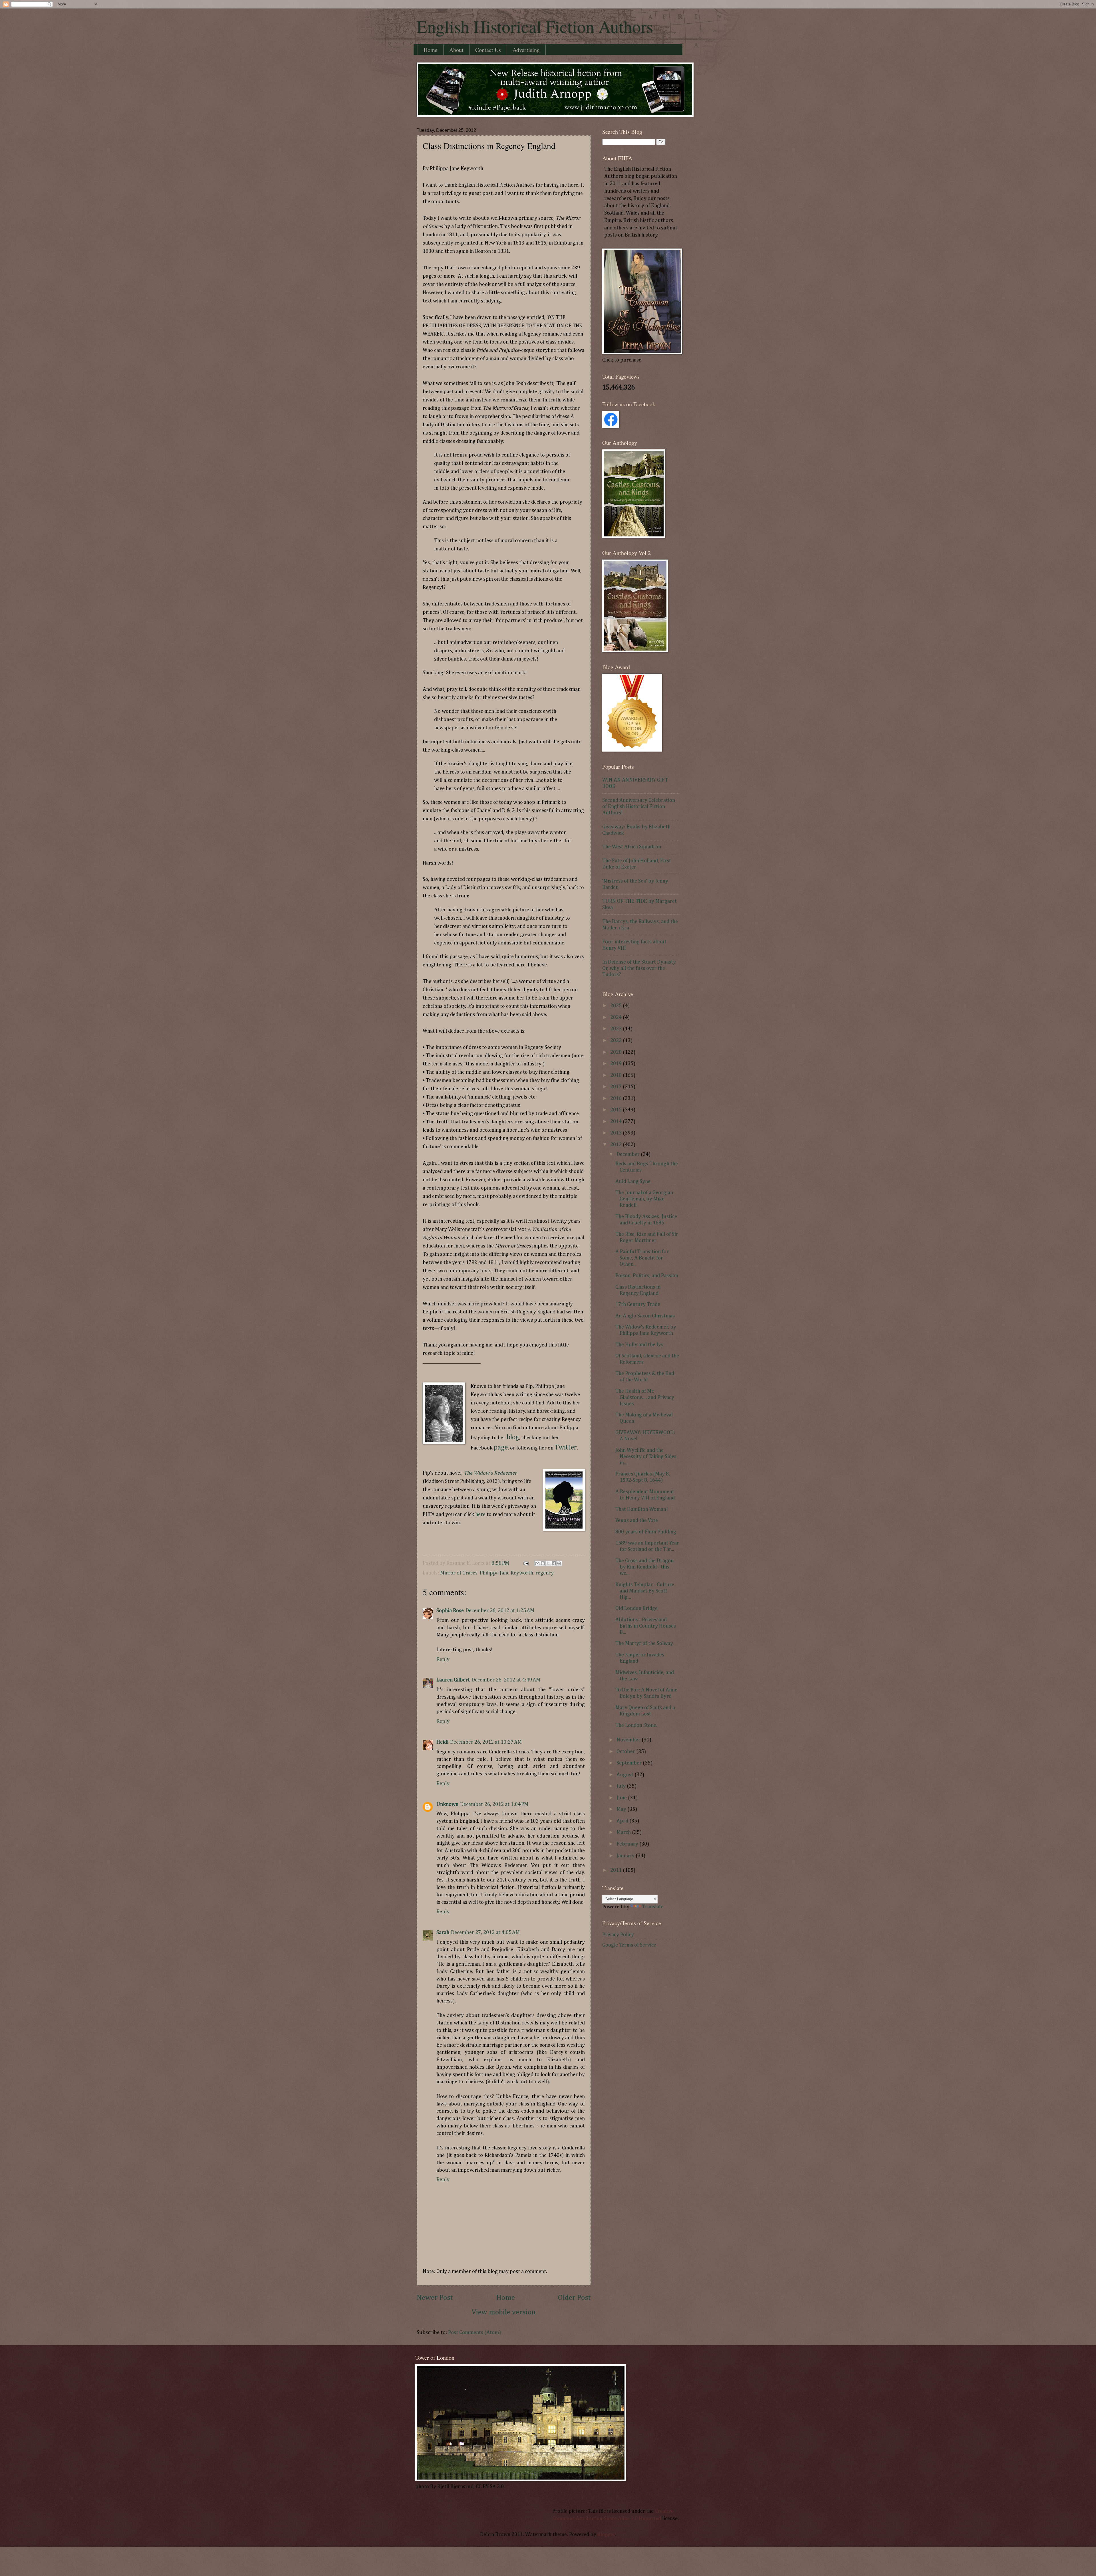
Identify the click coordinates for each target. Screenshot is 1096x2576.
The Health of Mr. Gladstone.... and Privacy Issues (645, 1398)
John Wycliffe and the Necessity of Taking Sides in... (646, 1457)
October (626, 1752)
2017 (616, 1087)
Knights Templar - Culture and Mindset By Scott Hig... (645, 1591)
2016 (616, 1099)
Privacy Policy (618, 1935)
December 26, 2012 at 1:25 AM (500, 1611)
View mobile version (504, 2312)
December (629, 1154)
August (625, 1775)
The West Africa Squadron (632, 847)
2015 (616, 1110)
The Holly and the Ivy (639, 1345)
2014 (616, 1122)
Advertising (526, 50)
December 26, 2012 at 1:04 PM (494, 1804)
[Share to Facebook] (554, 1563)
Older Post (574, 2298)
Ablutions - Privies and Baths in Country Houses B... (646, 1626)
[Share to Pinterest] (559, 1563)
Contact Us (488, 50)
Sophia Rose (450, 1611)
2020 (616, 1052)
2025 (616, 1006)
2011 (616, 1870)
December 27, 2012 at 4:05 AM (485, 1933)
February (628, 1844)
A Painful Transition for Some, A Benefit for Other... (642, 1258)
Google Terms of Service (629, 1945)
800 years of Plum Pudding (646, 1532)
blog (513, 1437)
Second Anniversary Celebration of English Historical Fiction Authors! (639, 807)
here (480, 1515)
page (501, 1448)
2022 (616, 1041)
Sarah (443, 1933)
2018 (616, 1075)
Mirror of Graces (459, 1573)
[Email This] (537, 1563)
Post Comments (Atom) (475, 2333)
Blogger (606, 2535)
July (622, 1786)
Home (431, 50)
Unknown (447, 1804)
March (624, 1832)
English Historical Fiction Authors (535, 26)
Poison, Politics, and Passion (647, 1276)
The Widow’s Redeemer (490, 1473)
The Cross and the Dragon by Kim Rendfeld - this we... (644, 1567)
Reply (443, 1660)
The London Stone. (636, 1725)
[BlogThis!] (543, 1563)
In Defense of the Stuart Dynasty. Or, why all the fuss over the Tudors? (639, 968)
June (622, 1798)
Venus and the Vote (637, 1521)
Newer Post (435, 2298)
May (622, 1809)
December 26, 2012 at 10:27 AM (486, 1742)
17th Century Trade (638, 1305)
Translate (653, 1907)
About (456, 50)
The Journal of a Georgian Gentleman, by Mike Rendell (644, 1199)
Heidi (442, 1742)
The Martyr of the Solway (644, 1644)
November (629, 1740)
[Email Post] (525, 1563)
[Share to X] (548, 1563)
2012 (616, 1145)
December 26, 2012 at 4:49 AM (506, 1680)
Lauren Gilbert (453, 1680)
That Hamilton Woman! (642, 1509)
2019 (616, 1064)
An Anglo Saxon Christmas (645, 1316)
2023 (616, 1029)
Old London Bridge (636, 1608)
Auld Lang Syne (633, 1182)
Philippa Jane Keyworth (506, 1573)
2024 (616, 1018)
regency (545, 1573)
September (630, 1763)
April (623, 1821)
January (626, 1856)
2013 (616, 1133)
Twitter (566, 1448)
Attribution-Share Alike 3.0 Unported (618, 2519)
